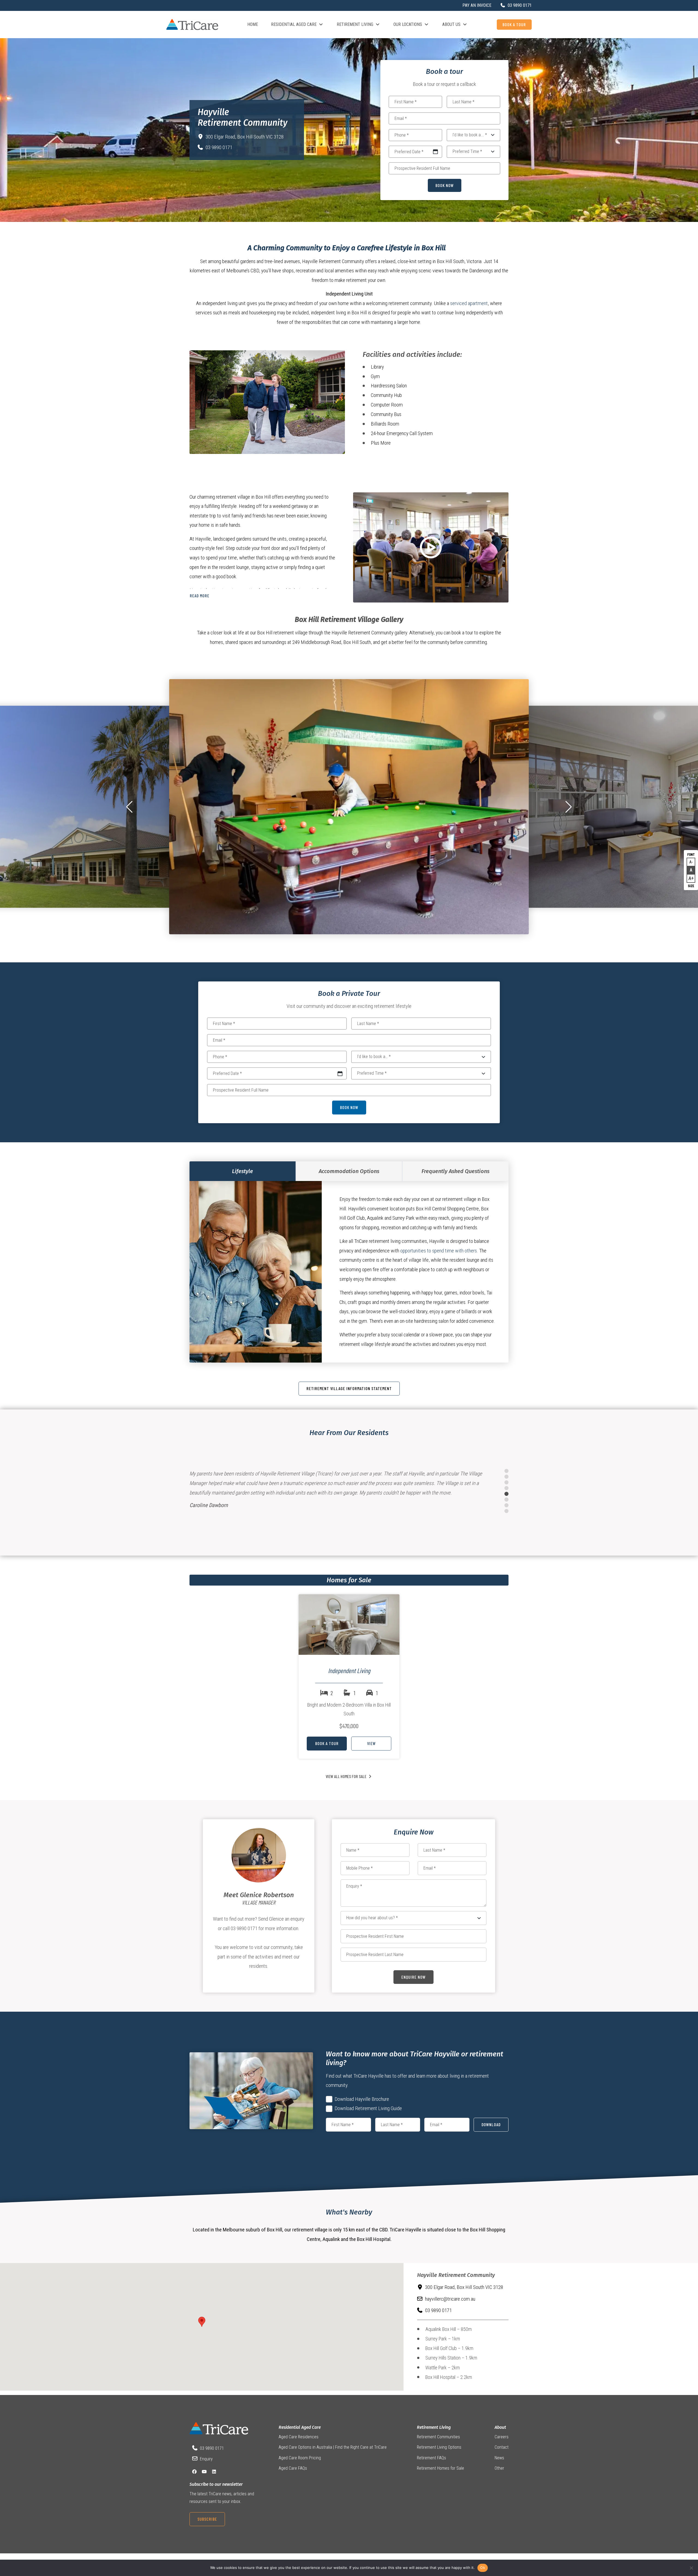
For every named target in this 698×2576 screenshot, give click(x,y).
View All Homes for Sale (346, 1776)
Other (499, 2468)
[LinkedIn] (214, 2472)
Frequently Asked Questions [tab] (455, 1171)
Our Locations (408, 24)
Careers (502, 2437)
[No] (691, 2568)
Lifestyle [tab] (243, 1171)
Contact (502, 2447)
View (371, 1743)
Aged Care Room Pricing (300, 2458)
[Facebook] (194, 2472)
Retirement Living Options (439, 2447)
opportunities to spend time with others (439, 1251)
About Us (451, 24)
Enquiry (206, 2459)
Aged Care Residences (299, 2437)
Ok (483, 2568)
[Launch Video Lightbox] (431, 548)
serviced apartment (469, 303)
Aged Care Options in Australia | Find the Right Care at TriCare (333, 2447)
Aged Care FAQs (293, 2468)
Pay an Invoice (477, 5)
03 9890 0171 (219, 147)
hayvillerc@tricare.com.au (450, 2299)
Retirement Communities (438, 2437)
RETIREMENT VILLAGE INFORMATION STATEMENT (349, 1388)
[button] (129, 807)
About (500, 2427)
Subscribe (207, 2519)
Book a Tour (514, 24)
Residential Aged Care (294, 24)
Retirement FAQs (431, 2458)
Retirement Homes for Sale (440, 2468)
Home (253, 24)
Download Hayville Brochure (362, 2099)
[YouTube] (204, 2472)
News (499, 2458)
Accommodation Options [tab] (349, 1171)
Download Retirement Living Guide (368, 2108)
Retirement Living (355, 24)
